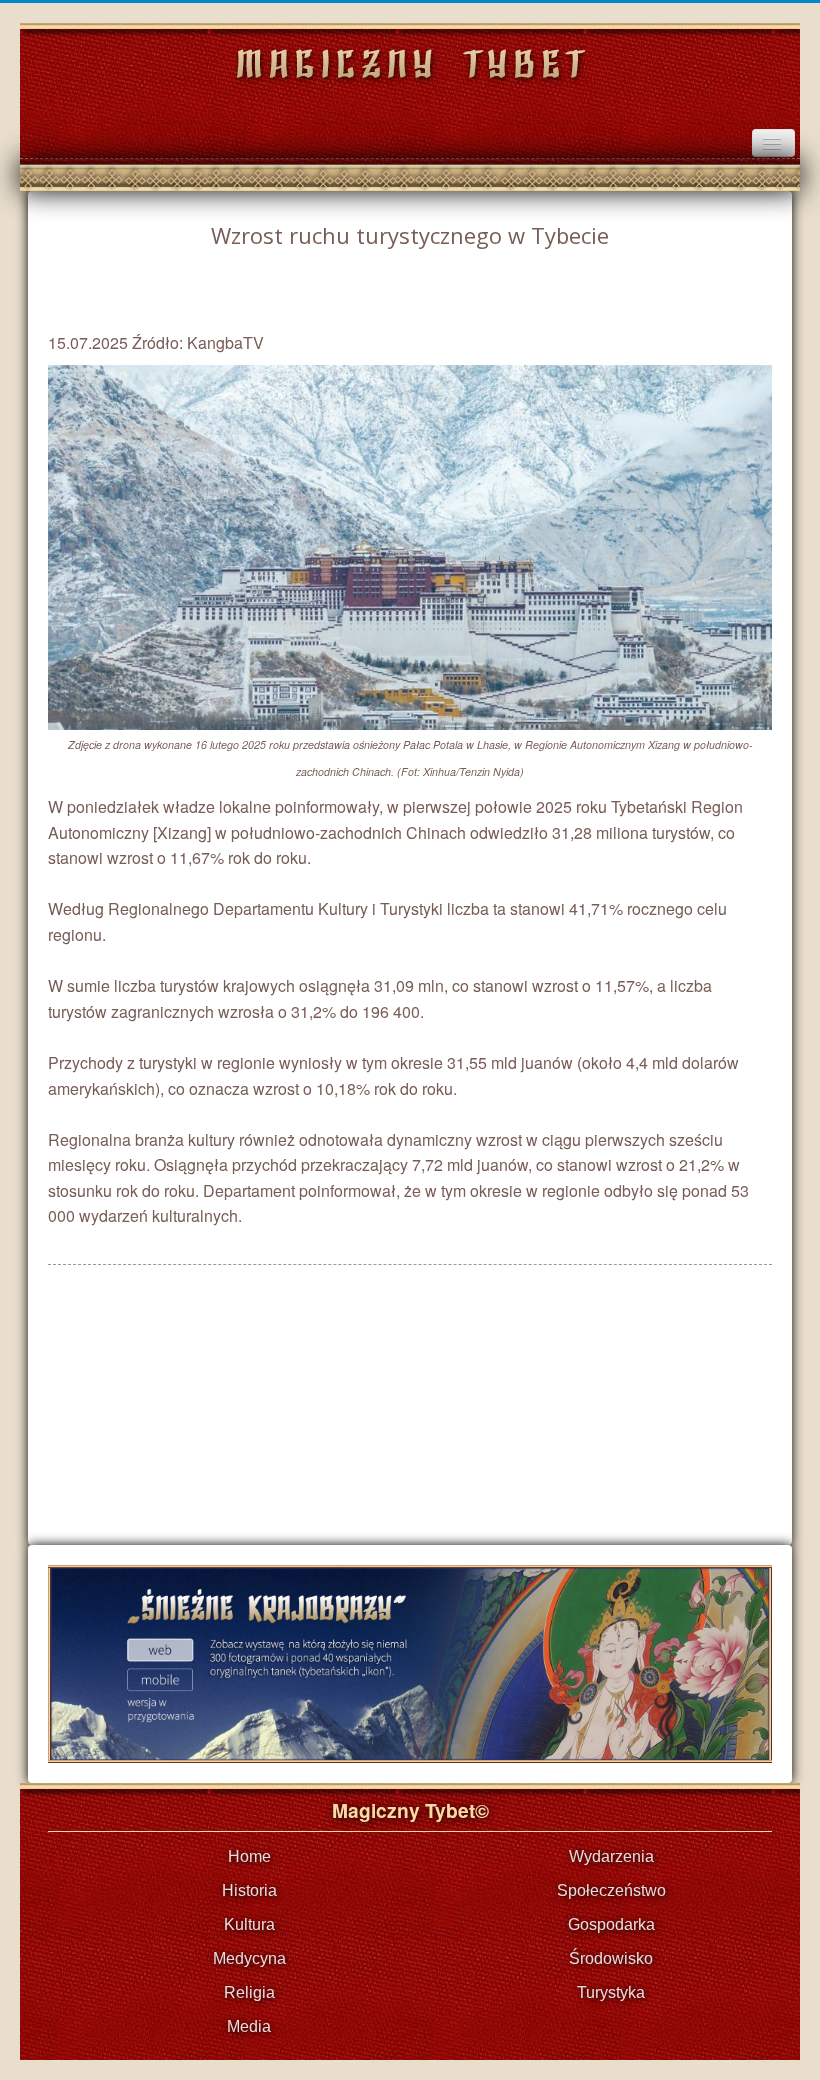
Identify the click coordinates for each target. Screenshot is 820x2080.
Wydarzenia (611, 1856)
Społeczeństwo (611, 1890)
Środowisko (611, 1958)
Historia (249, 1890)
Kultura (249, 1924)
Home (249, 1856)
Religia (249, 1992)
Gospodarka (611, 1924)
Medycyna (249, 1958)
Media (249, 2026)
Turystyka (611, 1992)
